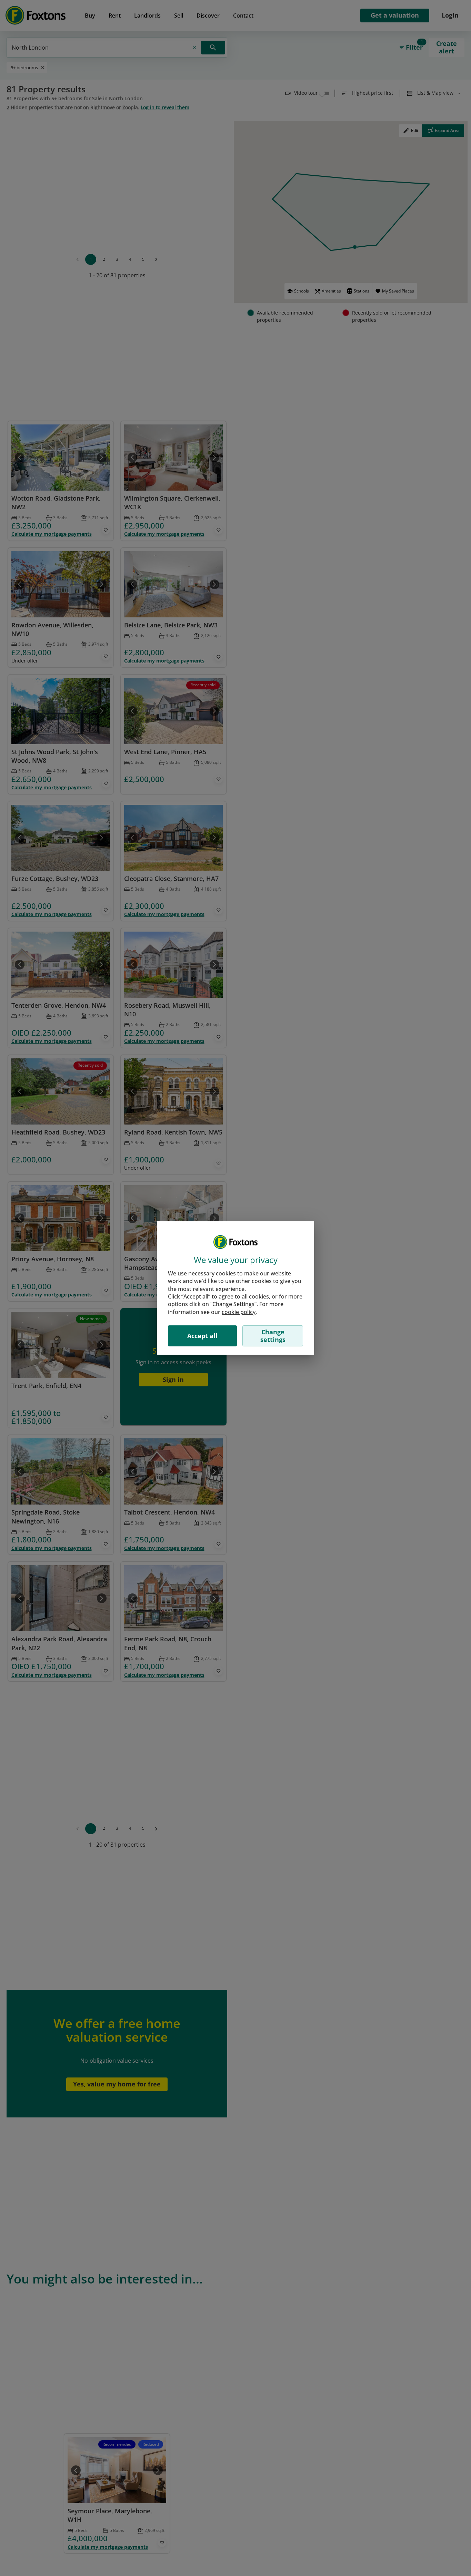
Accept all (202, 1336)
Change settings (273, 1336)
